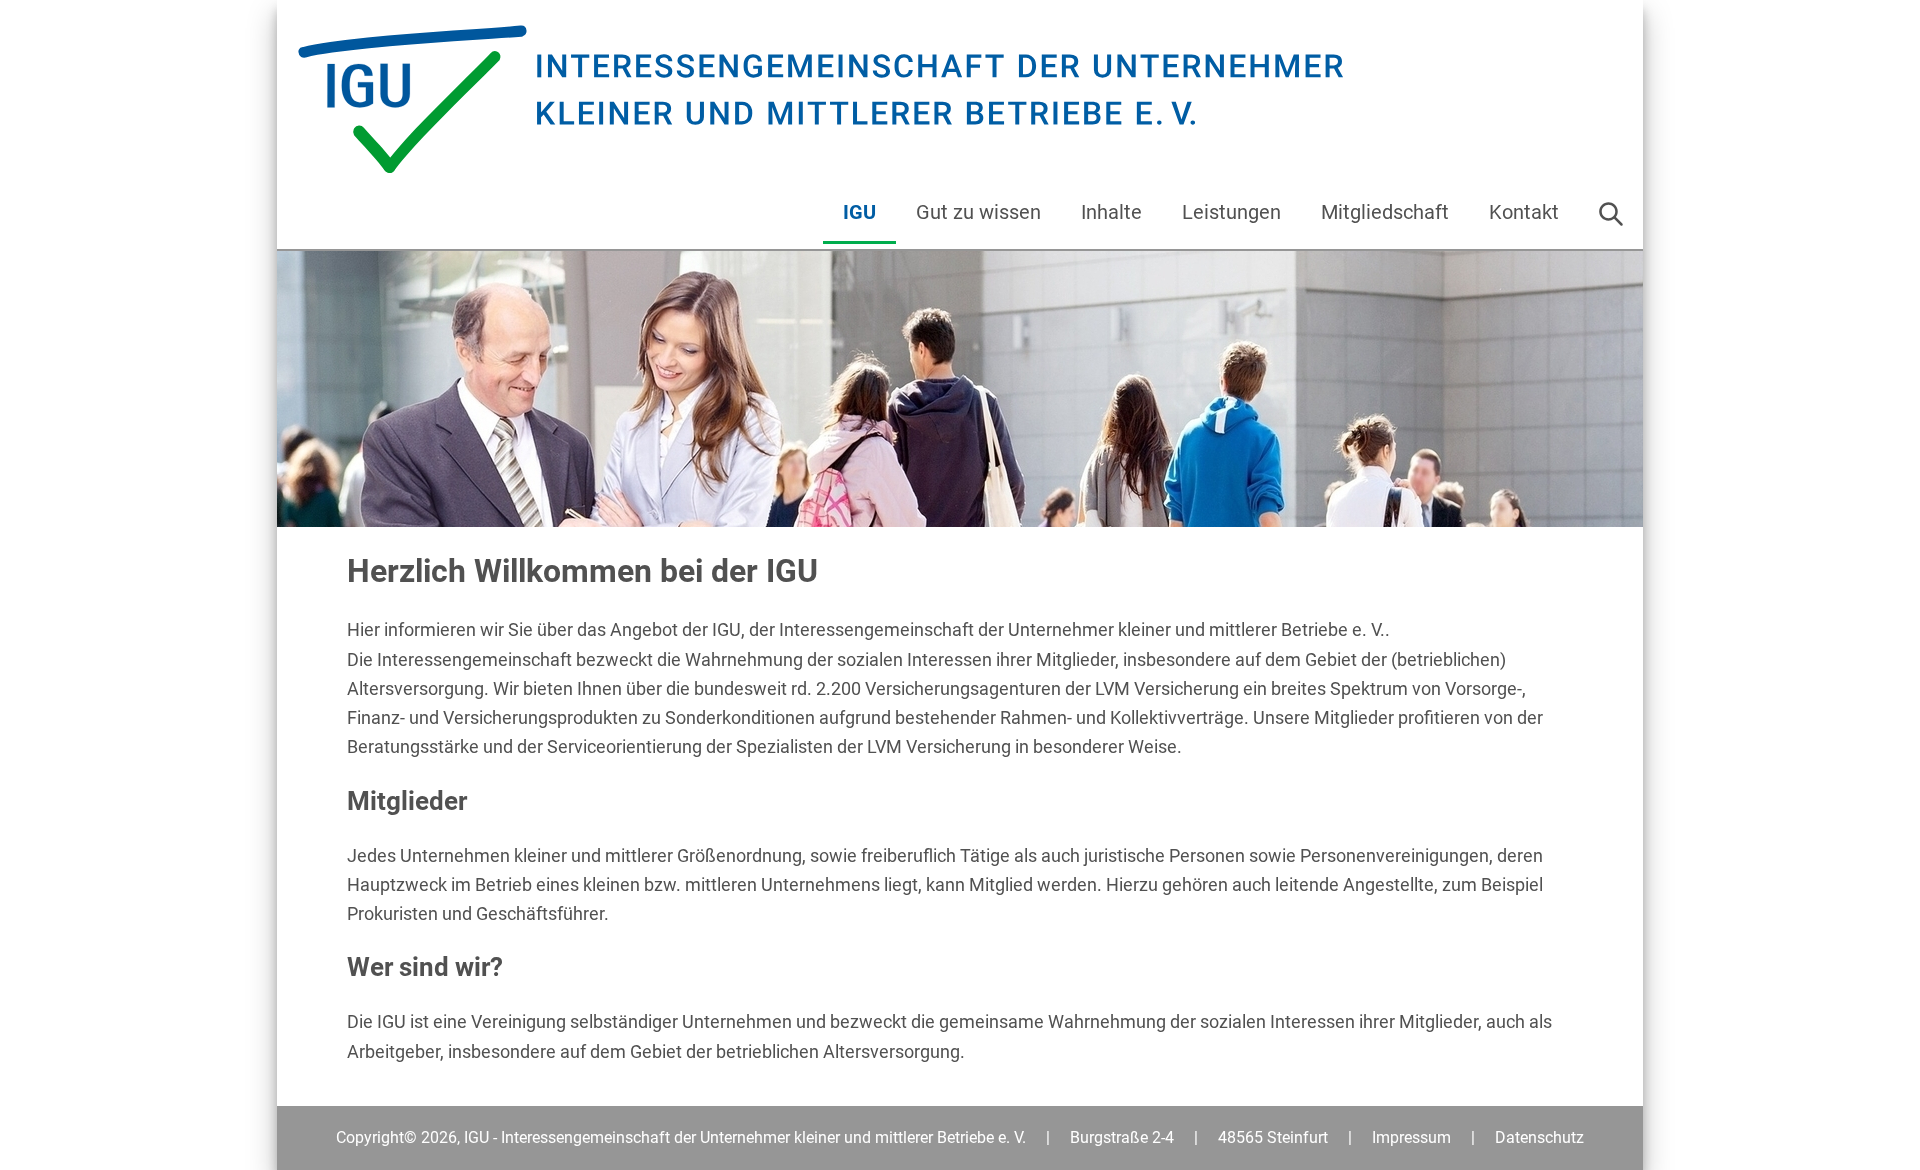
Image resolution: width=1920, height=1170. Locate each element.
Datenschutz (1539, 1137)
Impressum (1411, 1137)
